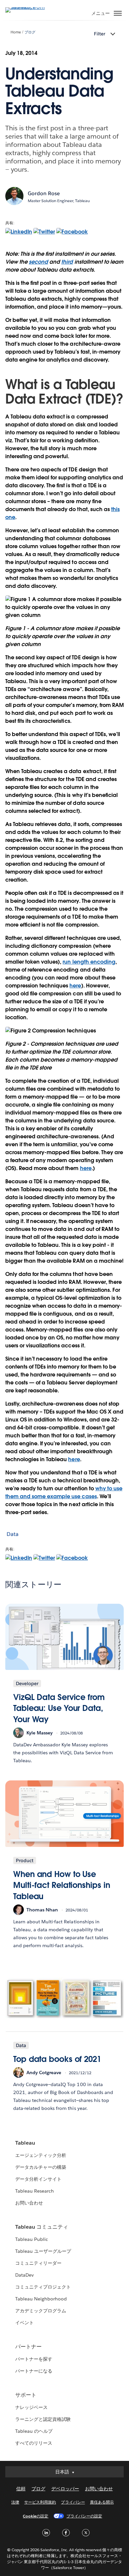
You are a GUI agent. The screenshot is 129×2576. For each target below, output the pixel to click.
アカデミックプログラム (41, 2311)
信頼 (21, 2489)
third (67, 262)
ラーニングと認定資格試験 (43, 2419)
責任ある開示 (102, 2502)
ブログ (30, 32)
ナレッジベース (31, 2407)
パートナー (28, 2347)
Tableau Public (32, 2239)
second (38, 262)
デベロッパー (65, 2489)
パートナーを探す (34, 2359)
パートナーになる (34, 2371)
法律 (15, 2502)
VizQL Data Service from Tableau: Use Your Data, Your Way (59, 1708)
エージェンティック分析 (41, 2155)
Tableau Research (35, 2191)
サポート (26, 2395)
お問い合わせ (29, 2203)
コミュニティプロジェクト (43, 2287)
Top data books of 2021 (57, 2059)
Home (16, 32)
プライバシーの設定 (84, 2516)
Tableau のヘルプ (34, 2431)
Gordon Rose (44, 193)
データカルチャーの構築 (41, 2167)
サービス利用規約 (40, 2502)
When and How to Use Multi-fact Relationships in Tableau (62, 1885)
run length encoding (89, 962)
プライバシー (73, 2502)
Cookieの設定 (36, 2516)
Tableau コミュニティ (42, 2227)
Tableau (25, 2143)
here (75, 986)
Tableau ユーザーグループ (43, 2251)
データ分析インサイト (38, 2179)
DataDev (24, 2275)
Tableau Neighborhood (41, 2299)
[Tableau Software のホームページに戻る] (28, 7)
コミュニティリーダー (38, 2263)
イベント (24, 2323)
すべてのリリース (34, 2443)
